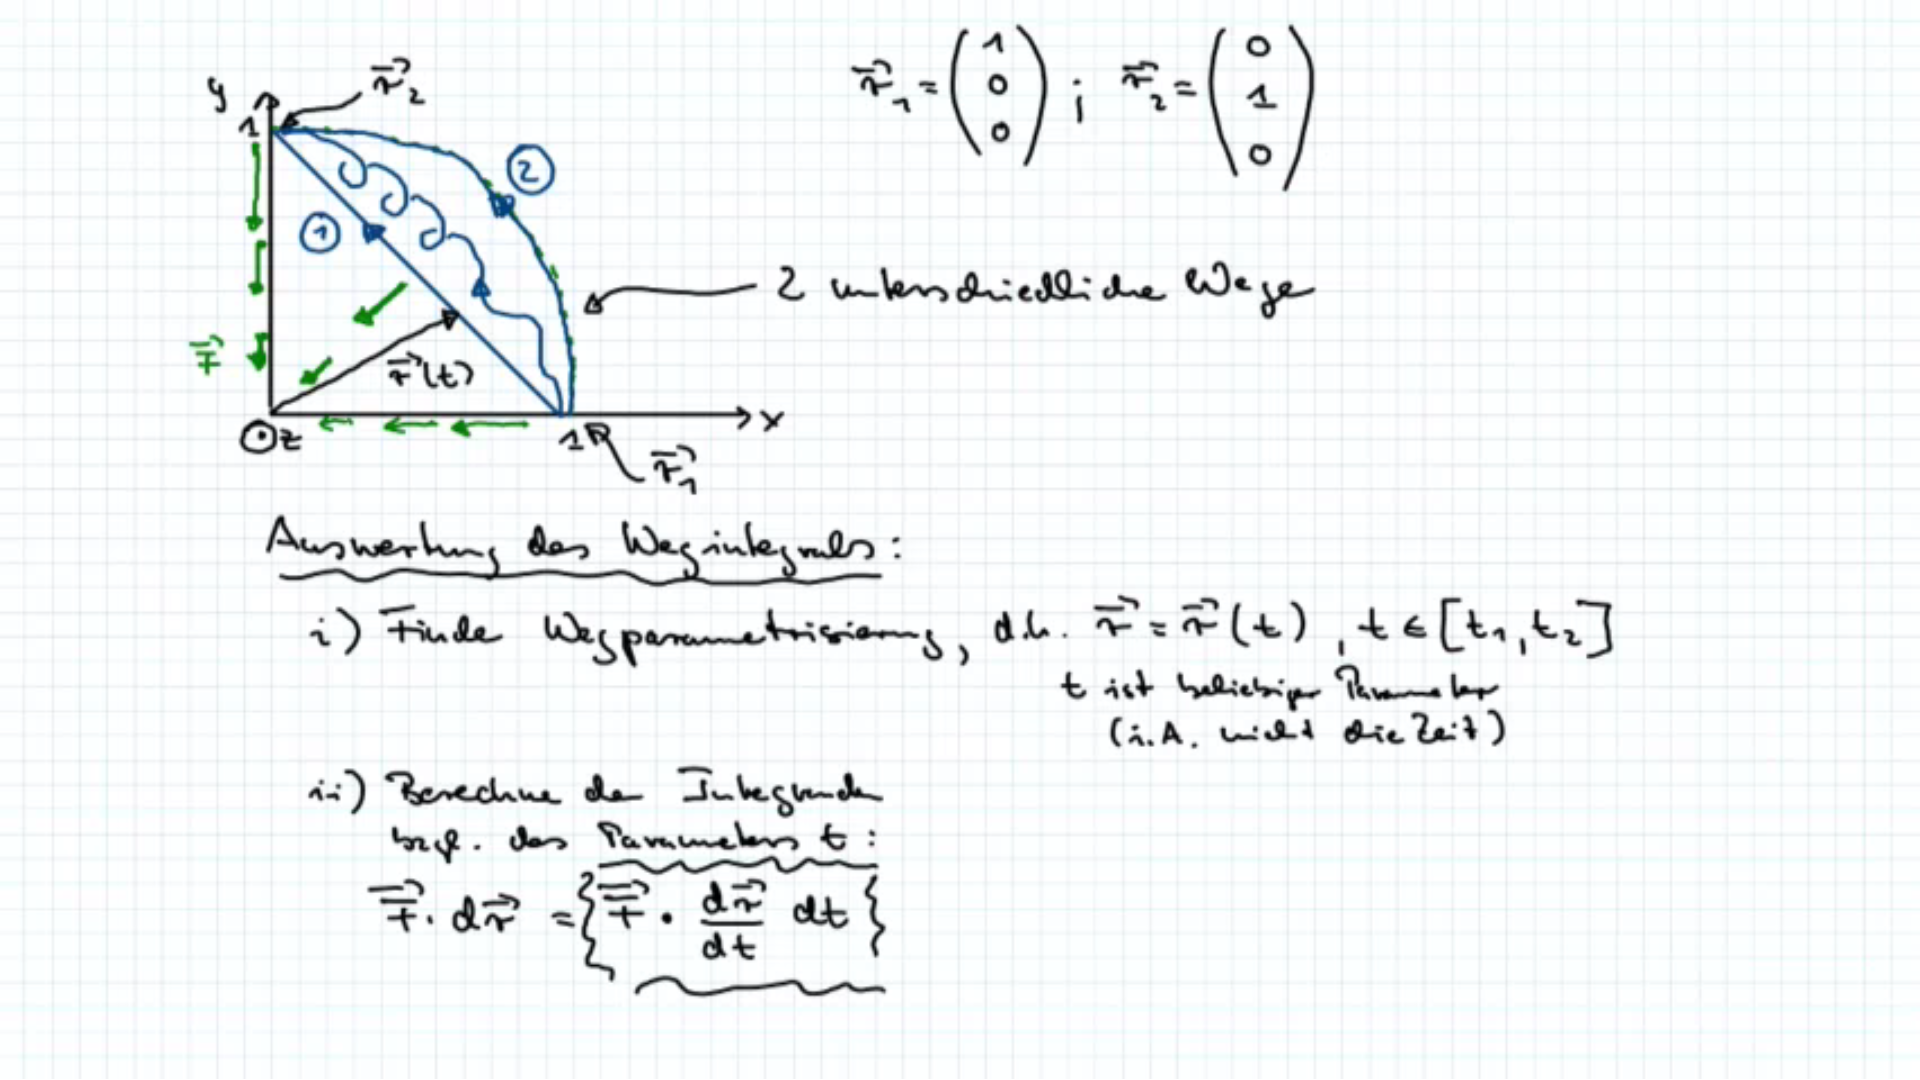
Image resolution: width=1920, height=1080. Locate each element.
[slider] (942, 1065)
